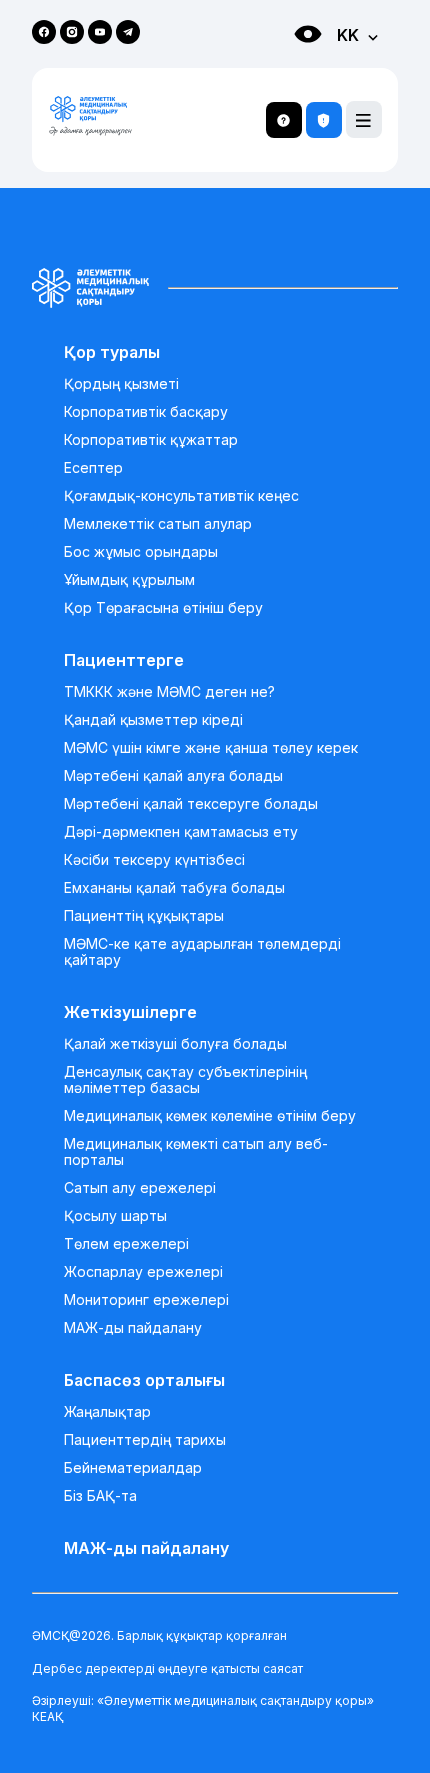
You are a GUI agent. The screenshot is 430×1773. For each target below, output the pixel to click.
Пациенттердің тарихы (145, 1440)
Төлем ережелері (126, 1244)
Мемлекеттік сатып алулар (158, 524)
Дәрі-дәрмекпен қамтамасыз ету (181, 832)
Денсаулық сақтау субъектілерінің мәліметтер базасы (185, 1080)
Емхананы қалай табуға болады (174, 888)
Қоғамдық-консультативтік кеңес (181, 496)
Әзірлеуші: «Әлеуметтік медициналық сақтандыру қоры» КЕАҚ (203, 1708)
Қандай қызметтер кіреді (153, 720)
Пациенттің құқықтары (144, 916)
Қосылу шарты (115, 1216)
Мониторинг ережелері (146, 1300)
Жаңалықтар (107, 1412)
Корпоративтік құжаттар (151, 440)
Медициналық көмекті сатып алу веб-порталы (196, 1152)
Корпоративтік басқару (146, 412)
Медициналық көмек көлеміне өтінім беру (210, 1116)
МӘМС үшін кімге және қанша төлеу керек (211, 748)
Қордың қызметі (121, 384)
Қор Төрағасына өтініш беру (163, 608)
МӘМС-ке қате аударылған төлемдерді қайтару (202, 952)
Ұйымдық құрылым (129, 580)
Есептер (93, 468)
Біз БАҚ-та (100, 1496)
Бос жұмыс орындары (141, 552)
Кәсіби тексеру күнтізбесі (154, 860)
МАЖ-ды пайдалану (133, 1328)
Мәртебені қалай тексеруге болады (191, 804)
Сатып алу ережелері (140, 1188)
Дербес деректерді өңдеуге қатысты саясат (167, 1668)
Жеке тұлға (287, 70)
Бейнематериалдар (133, 1468)
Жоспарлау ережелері (143, 1272)
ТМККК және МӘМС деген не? (169, 692)
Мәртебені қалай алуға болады (173, 776)
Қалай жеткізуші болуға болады (175, 1044)
